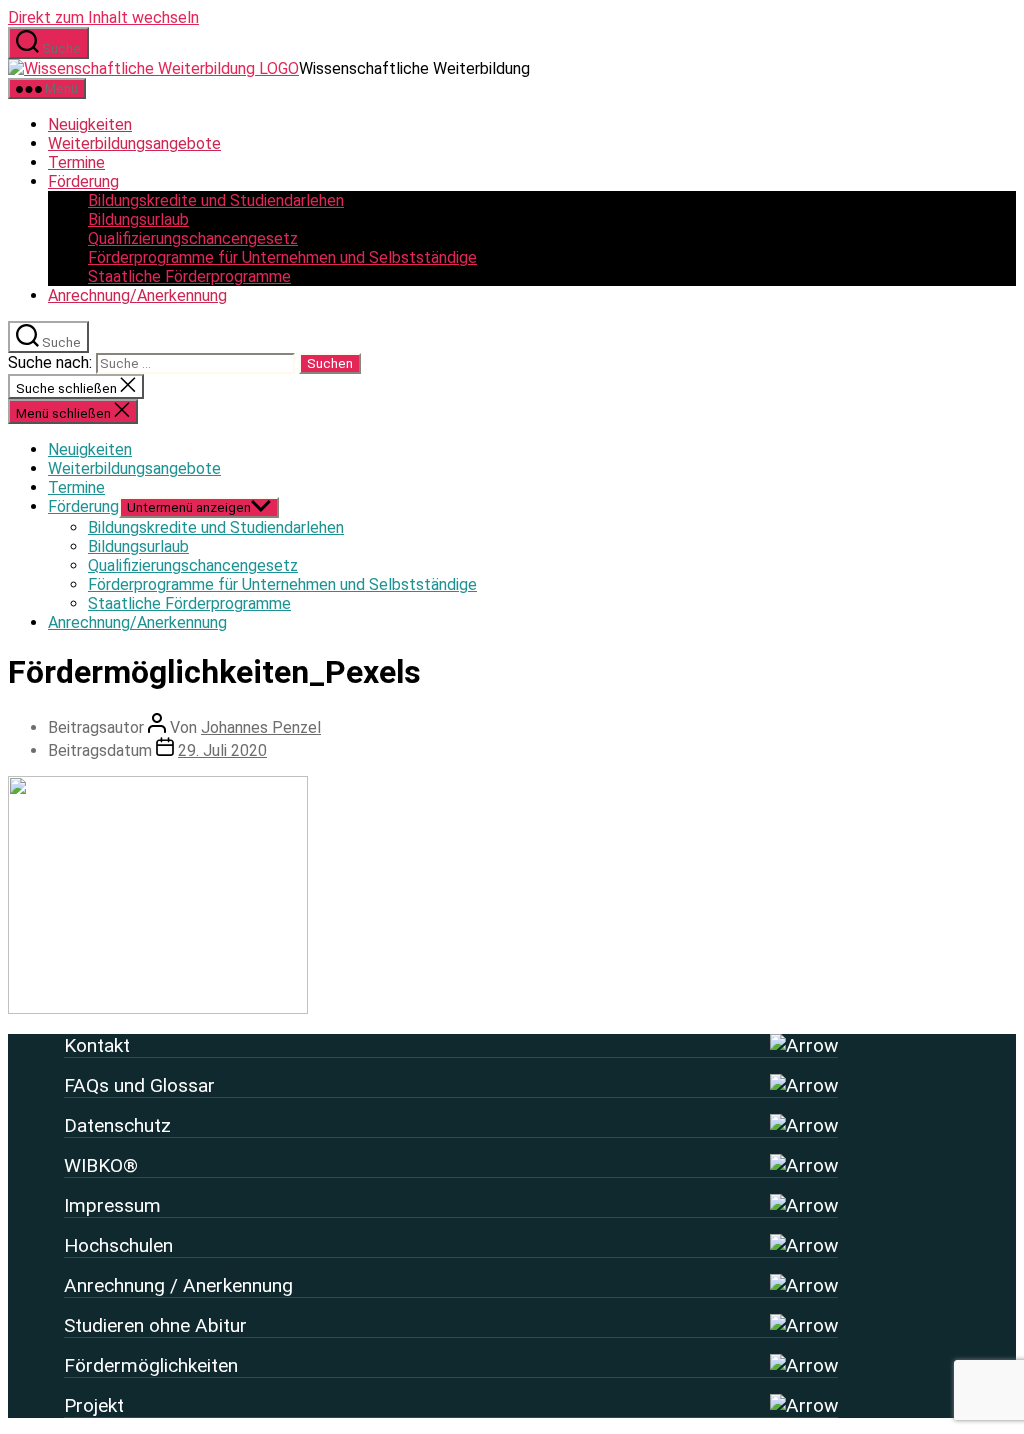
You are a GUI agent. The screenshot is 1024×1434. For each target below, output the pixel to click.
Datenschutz (117, 1125)
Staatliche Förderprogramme (189, 276)
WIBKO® (101, 1165)
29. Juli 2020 (222, 750)
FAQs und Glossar (139, 1085)
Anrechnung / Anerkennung (178, 1285)
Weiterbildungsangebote (134, 143)
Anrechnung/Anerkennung (137, 295)
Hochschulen (118, 1245)
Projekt (94, 1405)
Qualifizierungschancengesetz (193, 238)
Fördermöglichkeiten (151, 1365)
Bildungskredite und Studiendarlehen (216, 200)
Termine (76, 162)
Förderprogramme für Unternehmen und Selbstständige (282, 257)
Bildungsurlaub (138, 219)
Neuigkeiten (90, 124)
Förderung (83, 181)
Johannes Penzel (261, 727)
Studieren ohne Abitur (155, 1325)
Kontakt (97, 1045)
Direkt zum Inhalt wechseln (103, 17)
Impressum (112, 1205)
